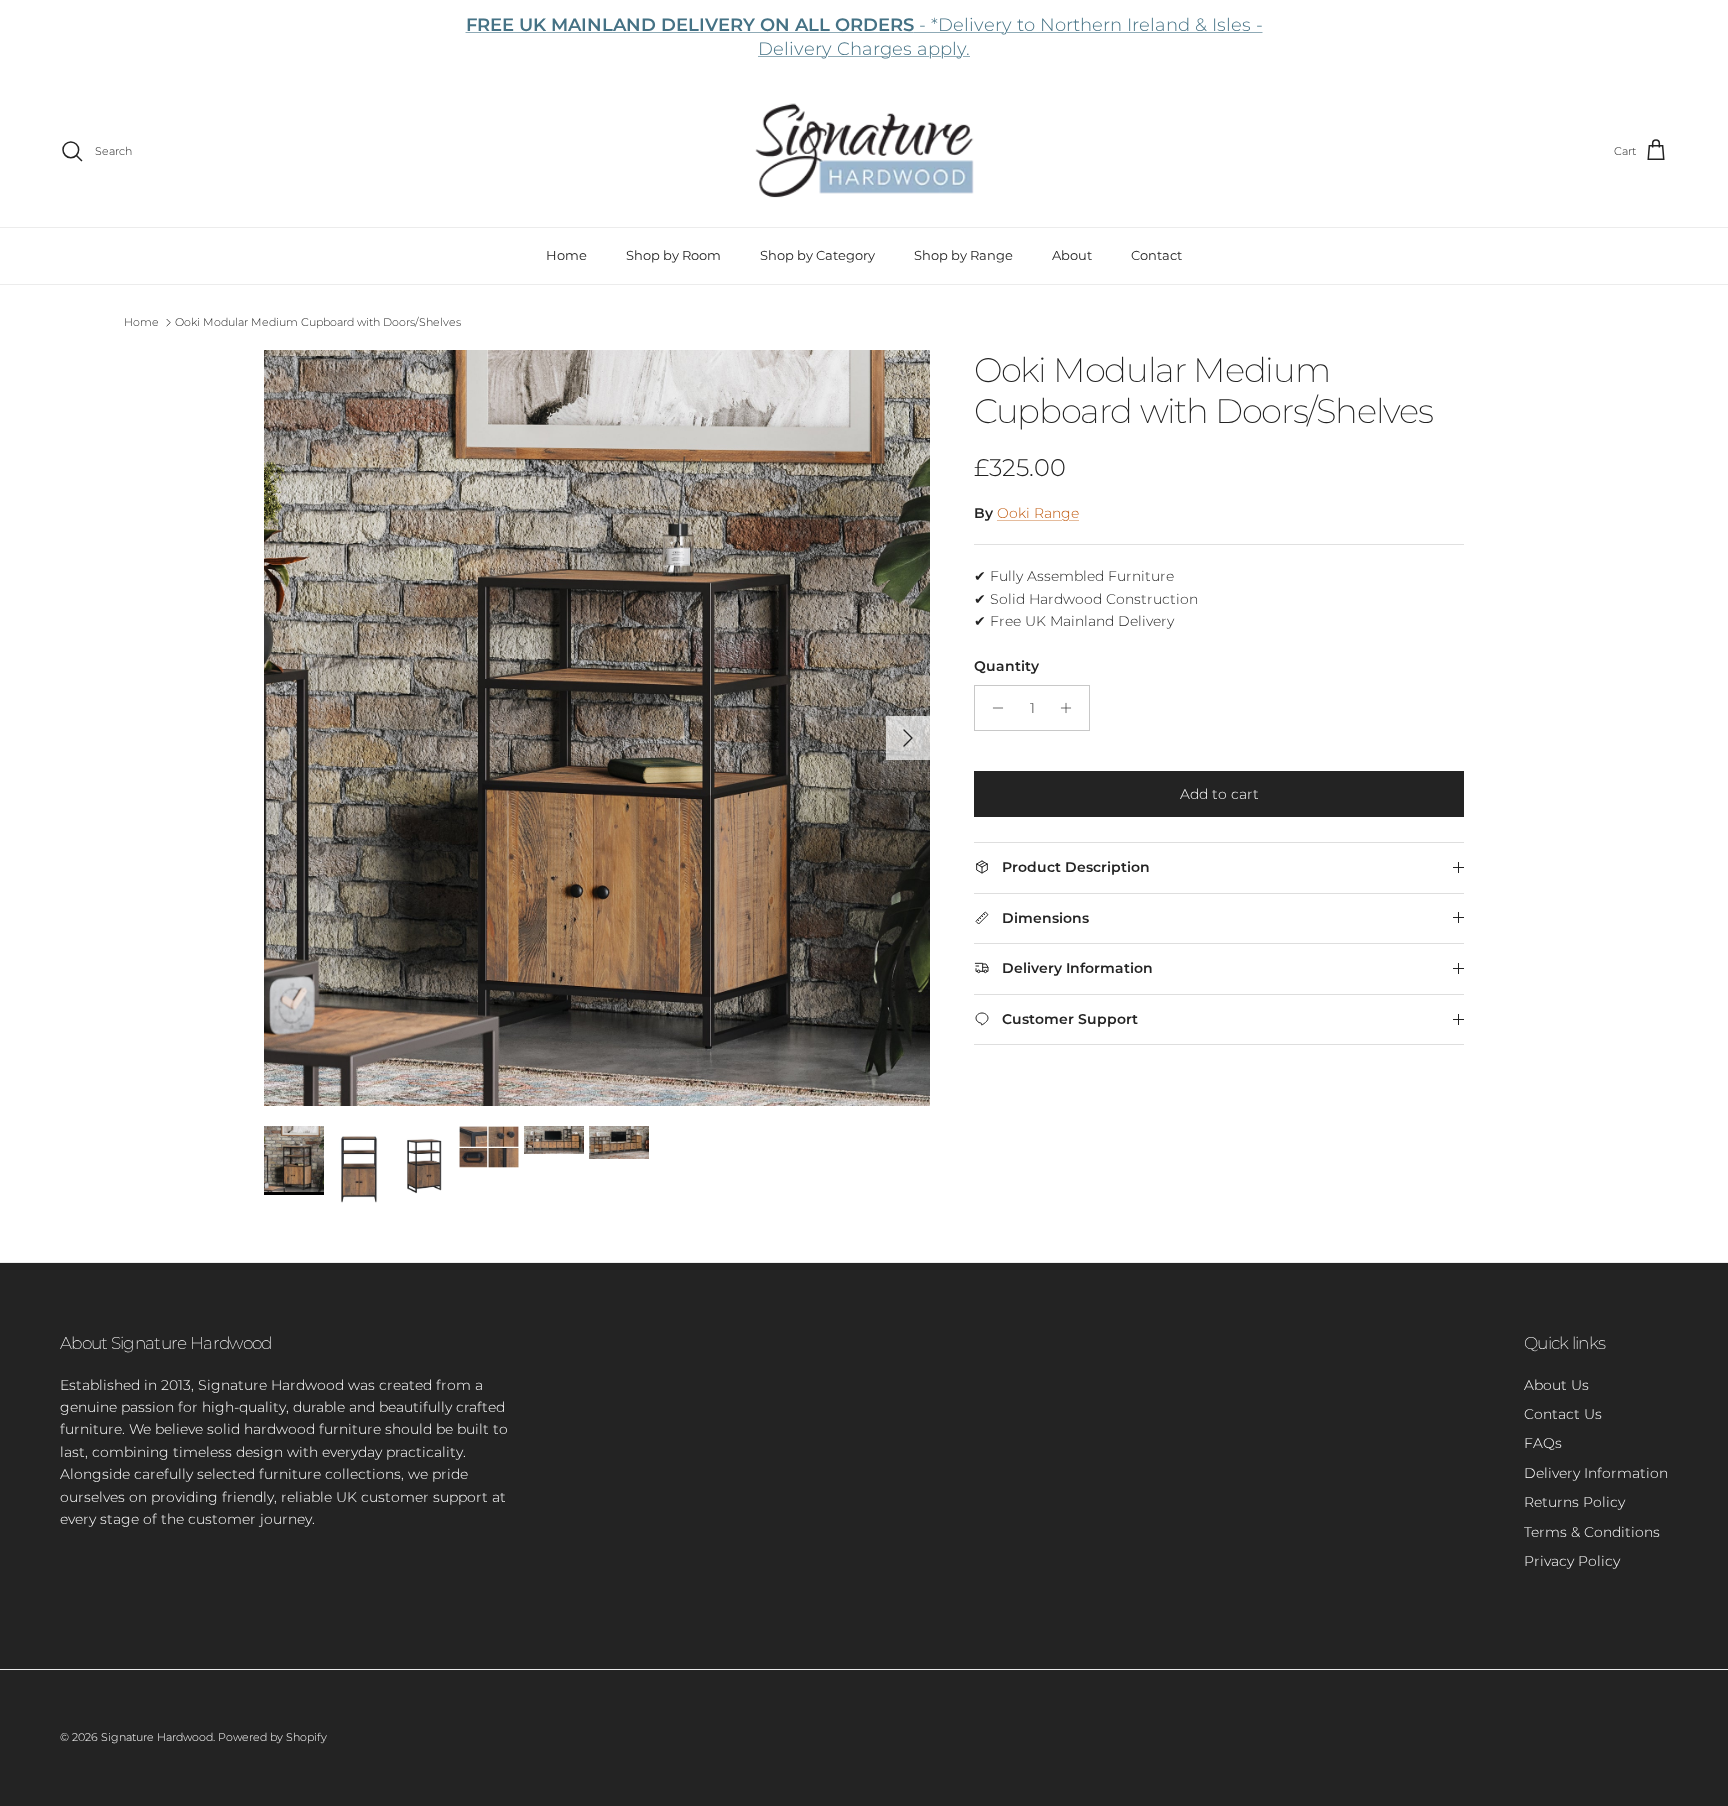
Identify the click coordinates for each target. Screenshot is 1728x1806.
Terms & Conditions (1592, 1532)
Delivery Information (1596, 1473)
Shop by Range (963, 255)
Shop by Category (817, 255)
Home (566, 255)
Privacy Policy (1572, 1561)
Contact (1156, 255)
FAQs (1543, 1443)
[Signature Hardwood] (864, 151)
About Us (1556, 1385)
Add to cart (1219, 794)
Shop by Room (673, 255)
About (1072, 255)
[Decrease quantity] (992, 708)
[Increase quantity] (1071, 708)
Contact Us (1563, 1414)
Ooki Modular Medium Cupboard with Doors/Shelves (318, 322)
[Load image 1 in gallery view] (597, 728)
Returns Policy (1574, 1502)
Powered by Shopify (272, 1737)
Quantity (1006, 666)
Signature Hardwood (157, 1737)
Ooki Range (1038, 513)
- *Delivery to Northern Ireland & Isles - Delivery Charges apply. (864, 36)
